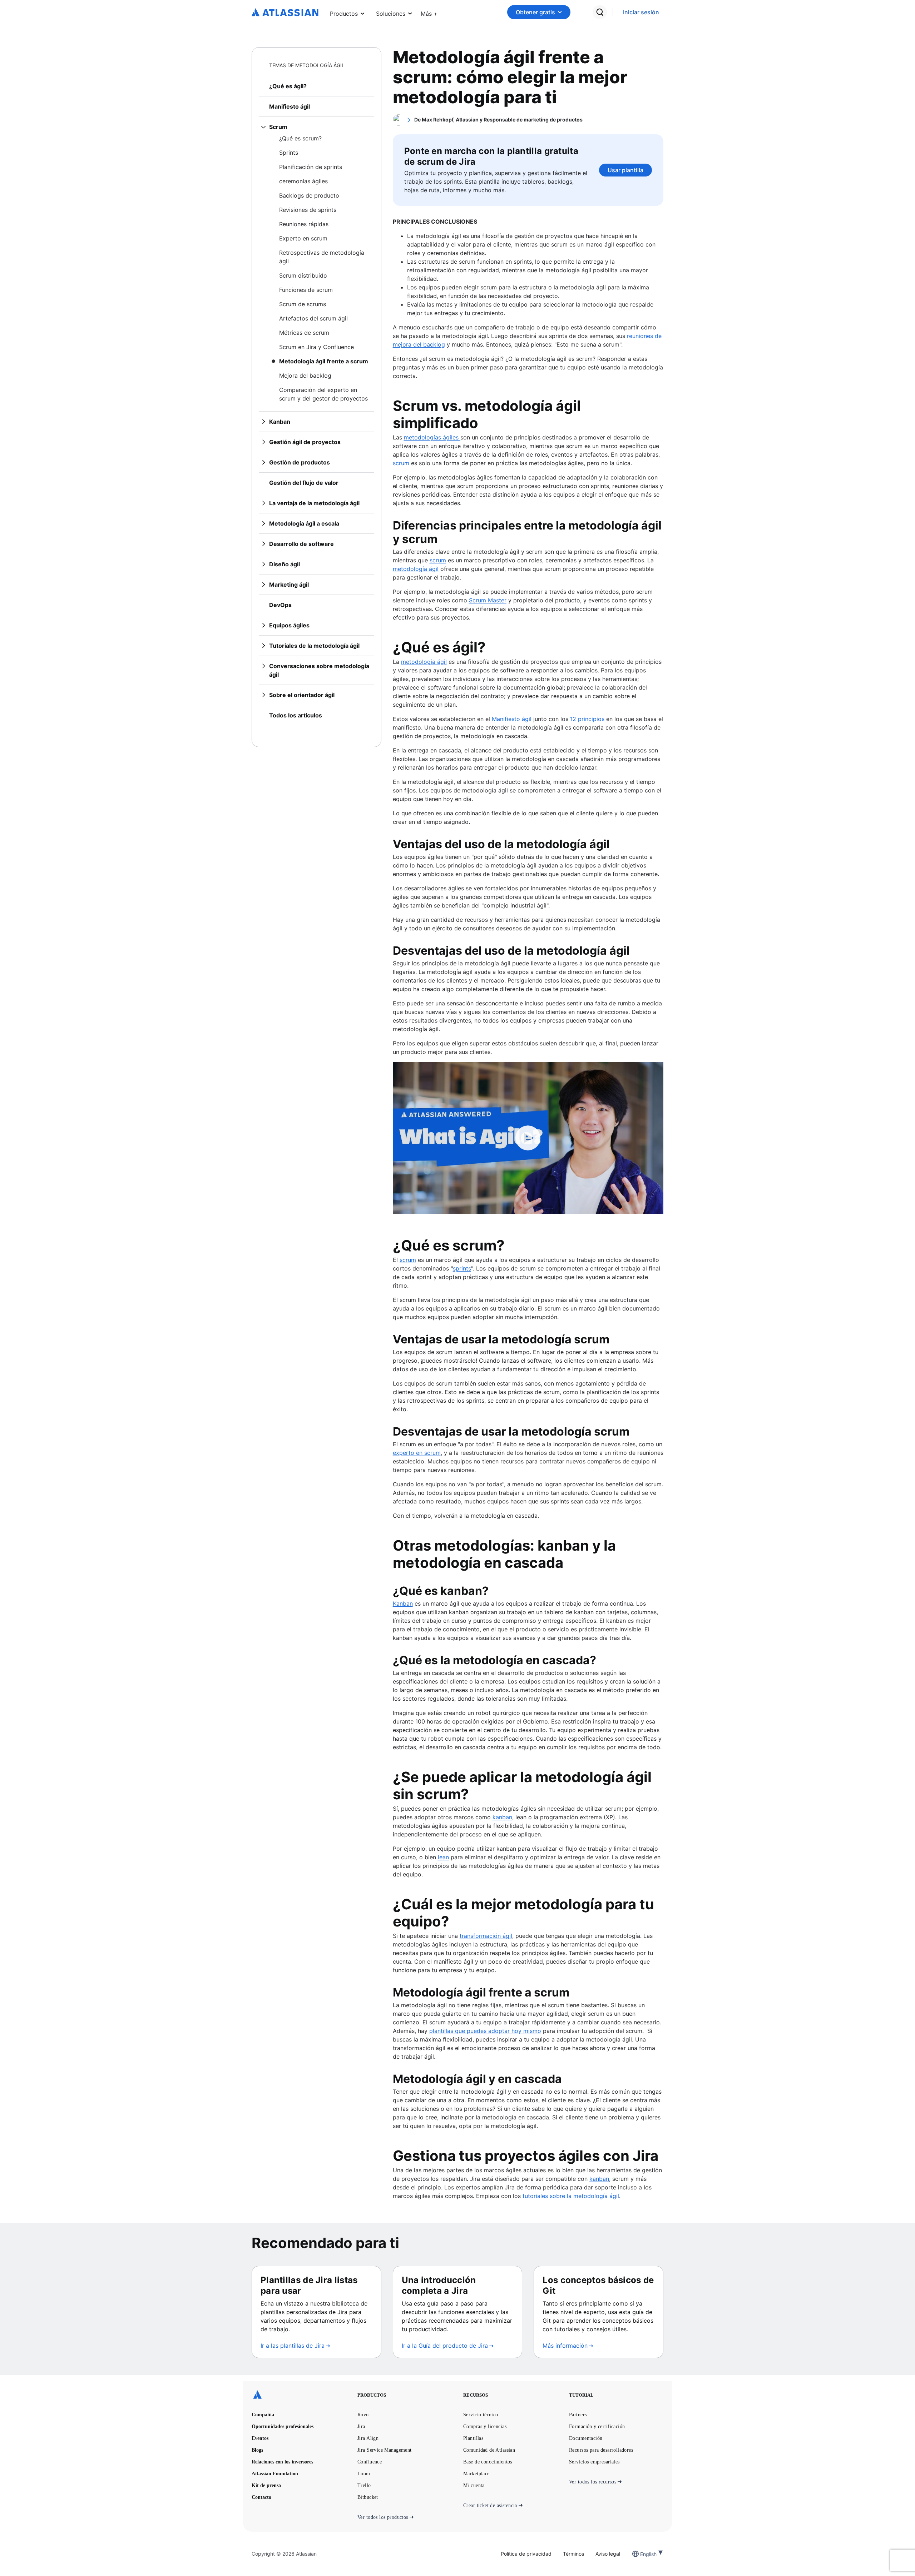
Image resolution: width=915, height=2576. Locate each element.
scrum (408, 1260)
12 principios (587, 719)
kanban (599, 2179)
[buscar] (600, 12)
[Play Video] (528, 1138)
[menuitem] (429, 12)
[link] (641, 12)
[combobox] (641, 2554)
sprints (462, 1268)
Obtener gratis (535, 12)
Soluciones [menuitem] (391, 14)
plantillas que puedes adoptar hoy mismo (485, 2031)
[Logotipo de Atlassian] (285, 13)
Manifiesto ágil (512, 719)
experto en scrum (417, 1453)
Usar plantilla (625, 170)
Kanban (403, 1603)
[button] (429, 12)
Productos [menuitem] (344, 14)
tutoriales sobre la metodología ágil (571, 2196)
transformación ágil (486, 1936)
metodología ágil (424, 662)
